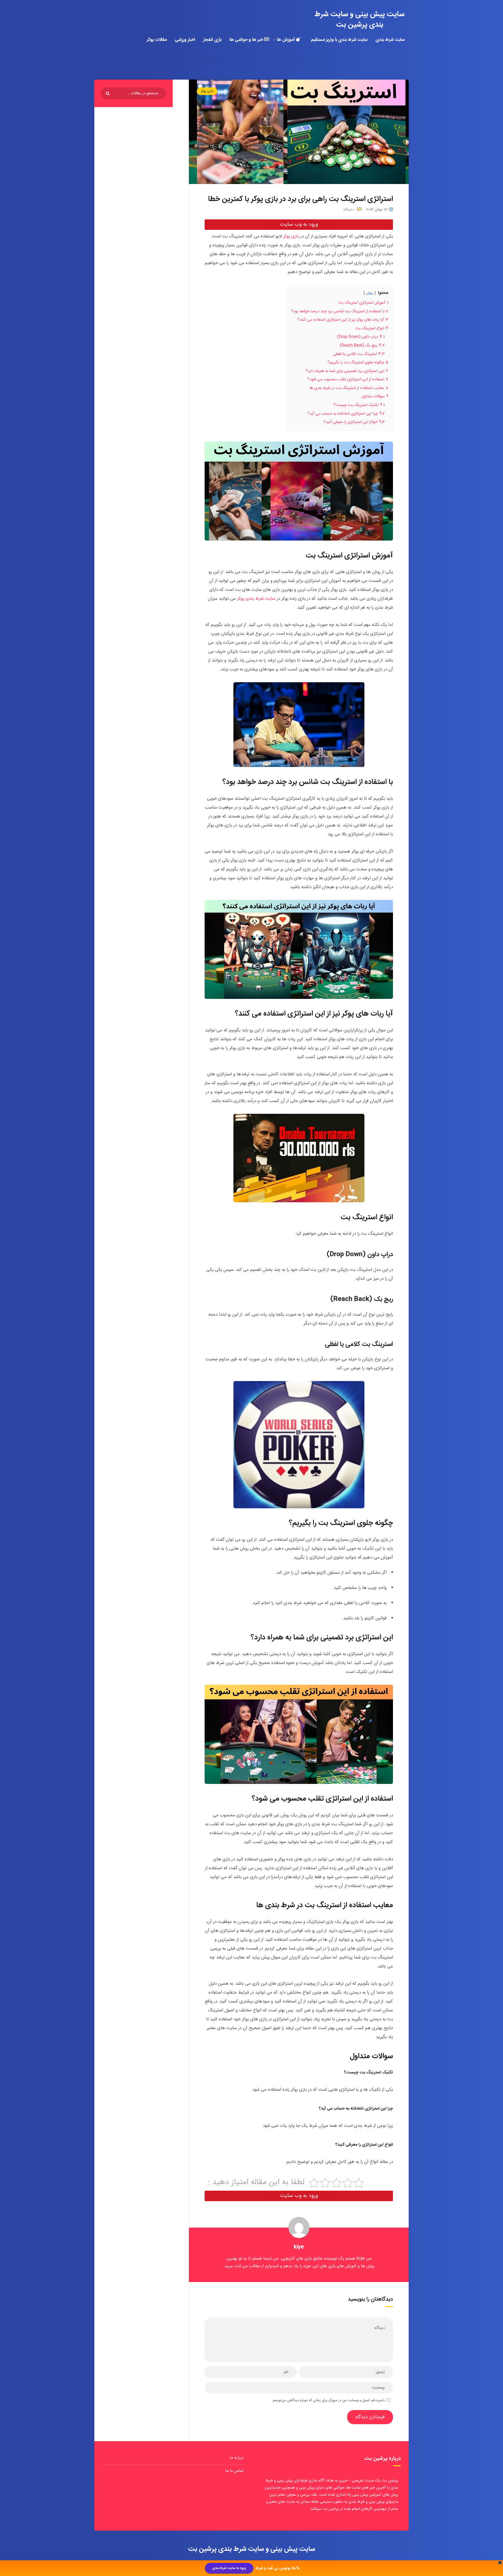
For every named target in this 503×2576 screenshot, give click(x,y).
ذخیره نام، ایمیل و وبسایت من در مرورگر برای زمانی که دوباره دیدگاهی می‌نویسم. (328, 2400)
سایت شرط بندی (390, 40)
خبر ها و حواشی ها (247, 40)
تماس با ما (234, 2471)
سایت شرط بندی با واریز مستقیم (339, 40)
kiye (299, 2247)
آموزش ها (286, 40)
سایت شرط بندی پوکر (256, 599)
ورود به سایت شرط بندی (229, 2568)
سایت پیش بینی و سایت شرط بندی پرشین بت (360, 20)
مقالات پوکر (157, 40)
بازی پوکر (207, 91)
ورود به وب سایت (299, 224)
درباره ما (237, 2458)
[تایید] (108, 94)
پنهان (370, 293)
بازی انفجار (212, 40)
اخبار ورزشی (185, 40)
